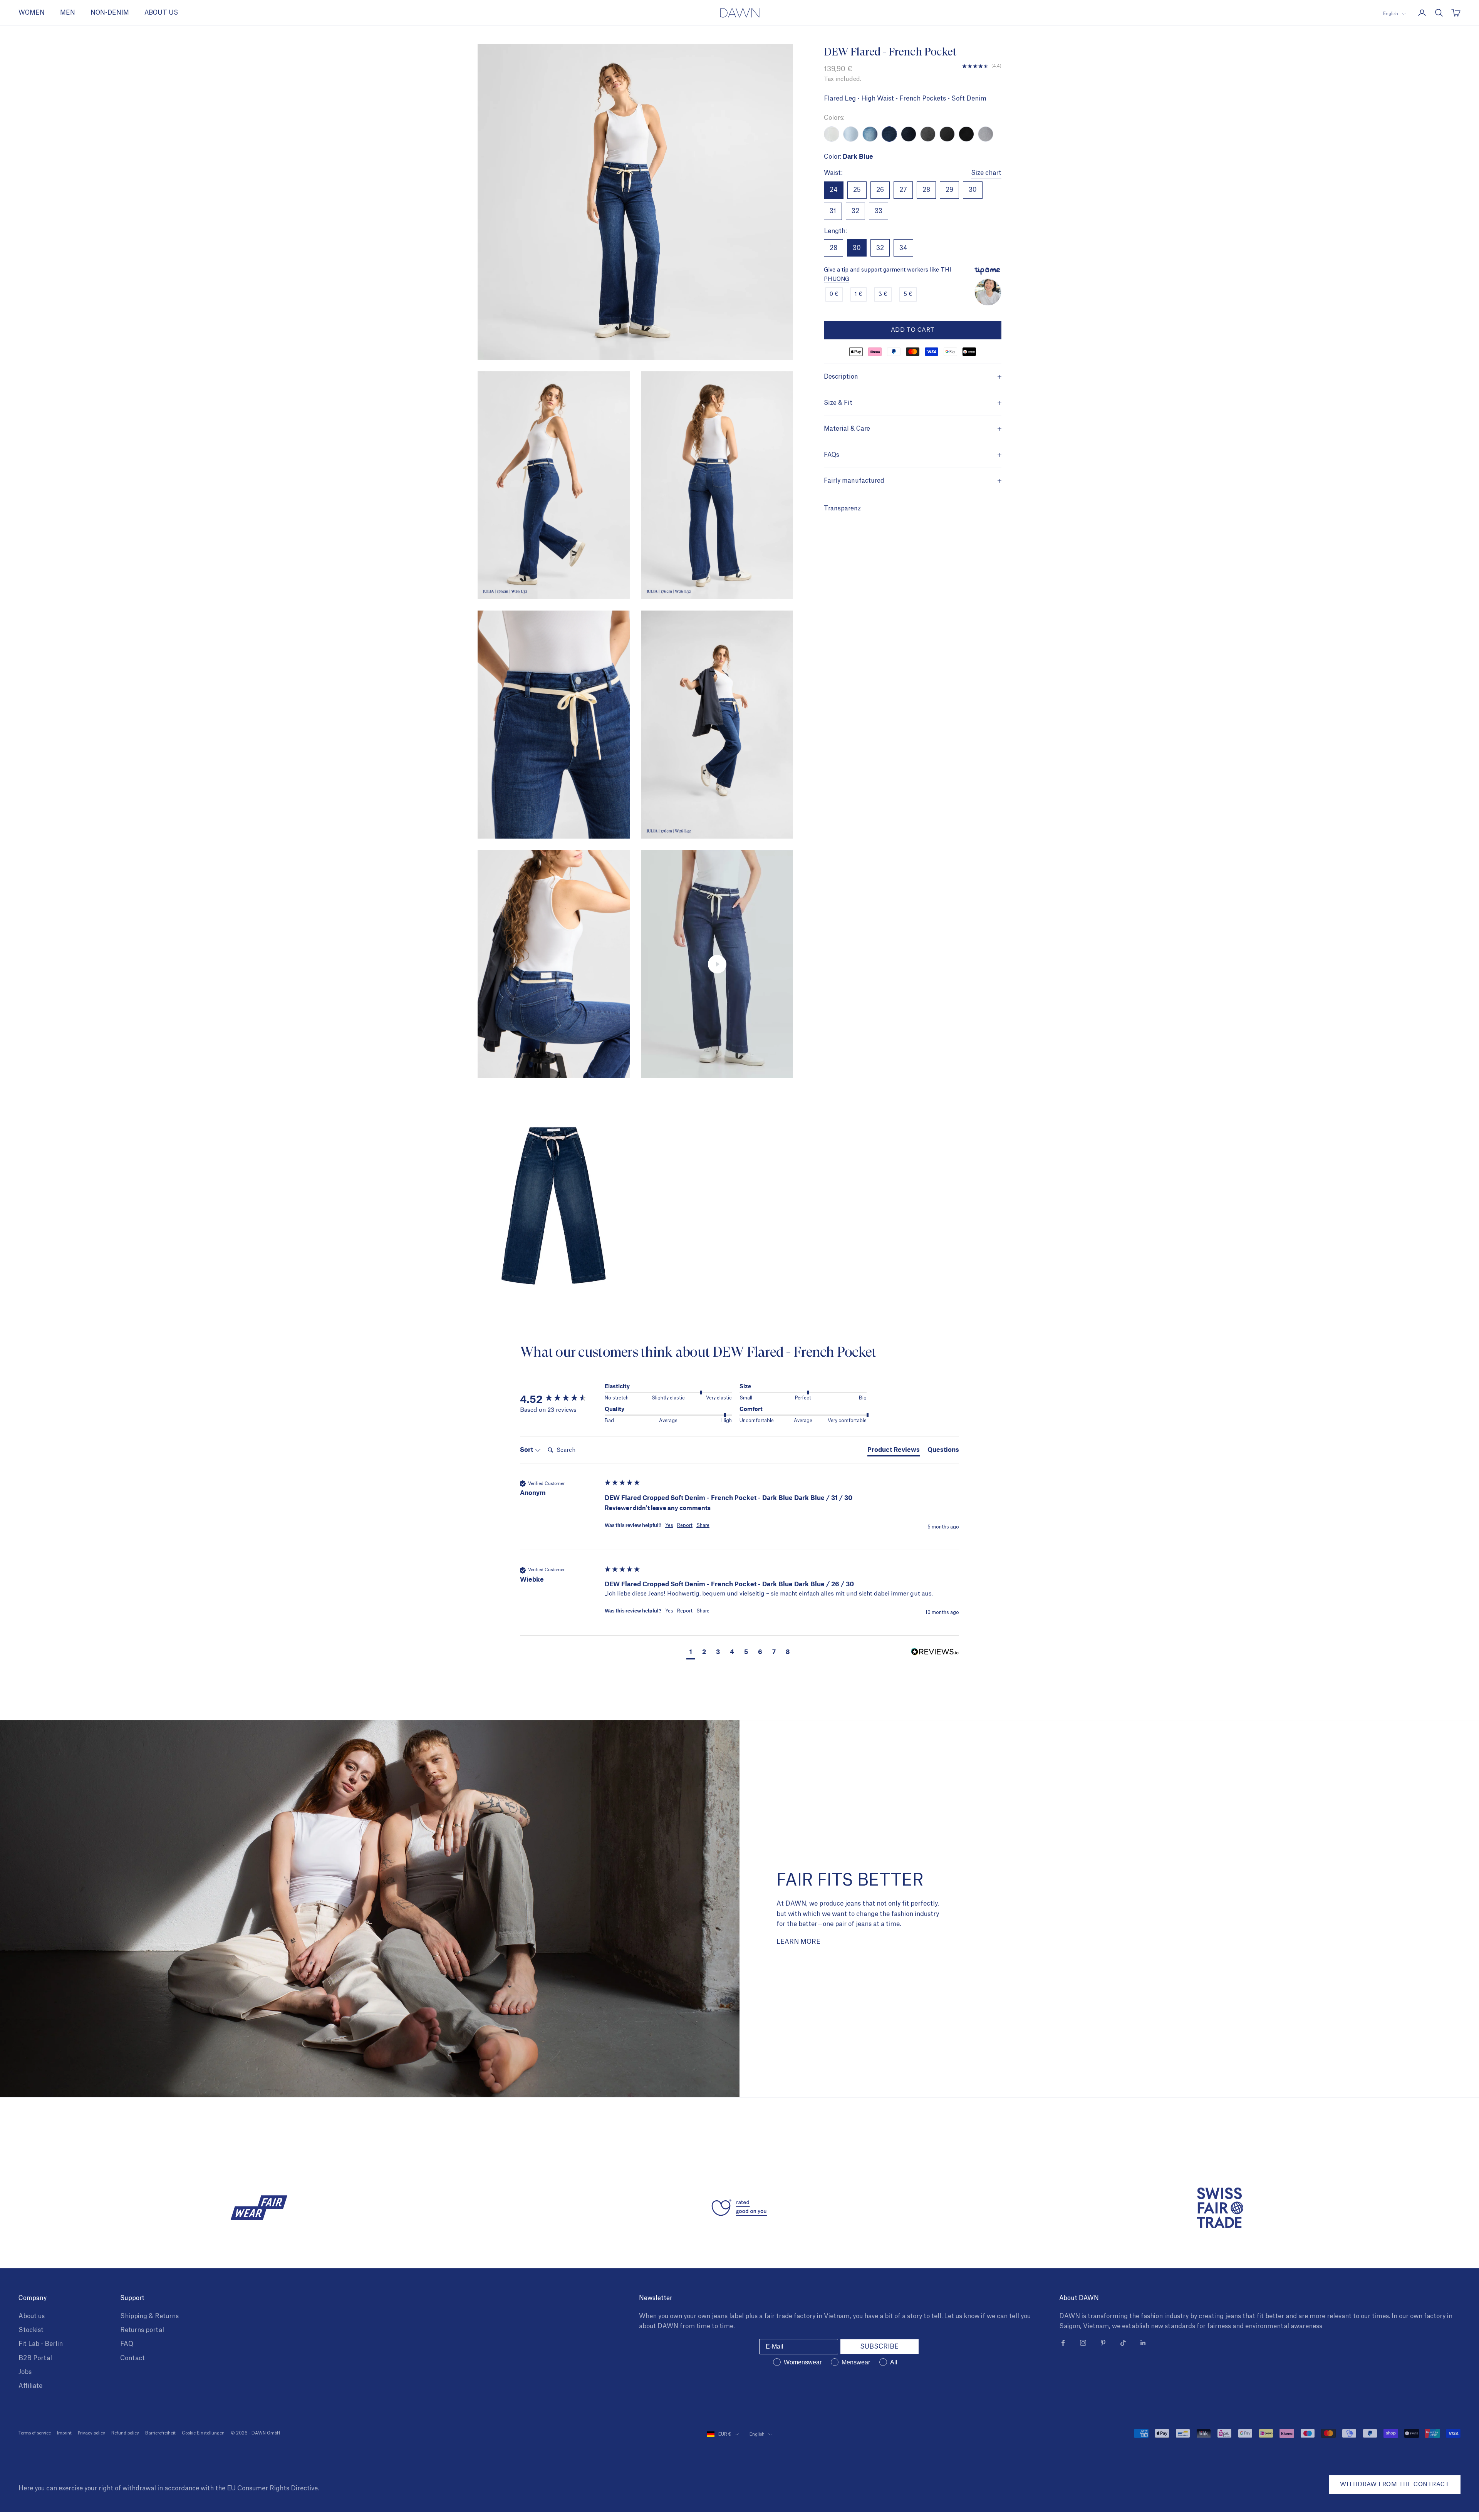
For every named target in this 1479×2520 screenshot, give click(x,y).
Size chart (986, 173)
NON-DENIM (110, 13)
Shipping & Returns (149, 2316)
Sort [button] (527, 1449)
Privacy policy (91, 2433)
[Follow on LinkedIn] (1143, 2343)
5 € (908, 294)
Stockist (31, 2330)
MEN (68, 13)
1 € (859, 294)
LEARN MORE (798, 1942)
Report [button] (685, 1525)
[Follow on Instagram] (1083, 2343)
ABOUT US (161, 13)
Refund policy (125, 2433)
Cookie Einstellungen (203, 2433)
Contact (132, 2358)
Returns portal (142, 2330)
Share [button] (703, 1525)
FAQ (127, 2344)
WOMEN (32, 13)
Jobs (25, 2372)
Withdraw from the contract (1395, 2484)
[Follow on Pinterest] (1103, 2343)
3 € (883, 294)
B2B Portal (35, 2358)
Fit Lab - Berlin (41, 2344)
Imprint (64, 2433)
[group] (560, 1399)
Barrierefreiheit (160, 2433)
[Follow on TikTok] (1123, 2343)
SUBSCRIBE (879, 2347)
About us (32, 2316)
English (1391, 14)
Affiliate (30, 2386)
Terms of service (35, 2433)
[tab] (894, 1451)
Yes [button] (669, 1525)
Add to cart (913, 330)
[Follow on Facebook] (1063, 2343)
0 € (834, 294)
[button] (691, 1652)
